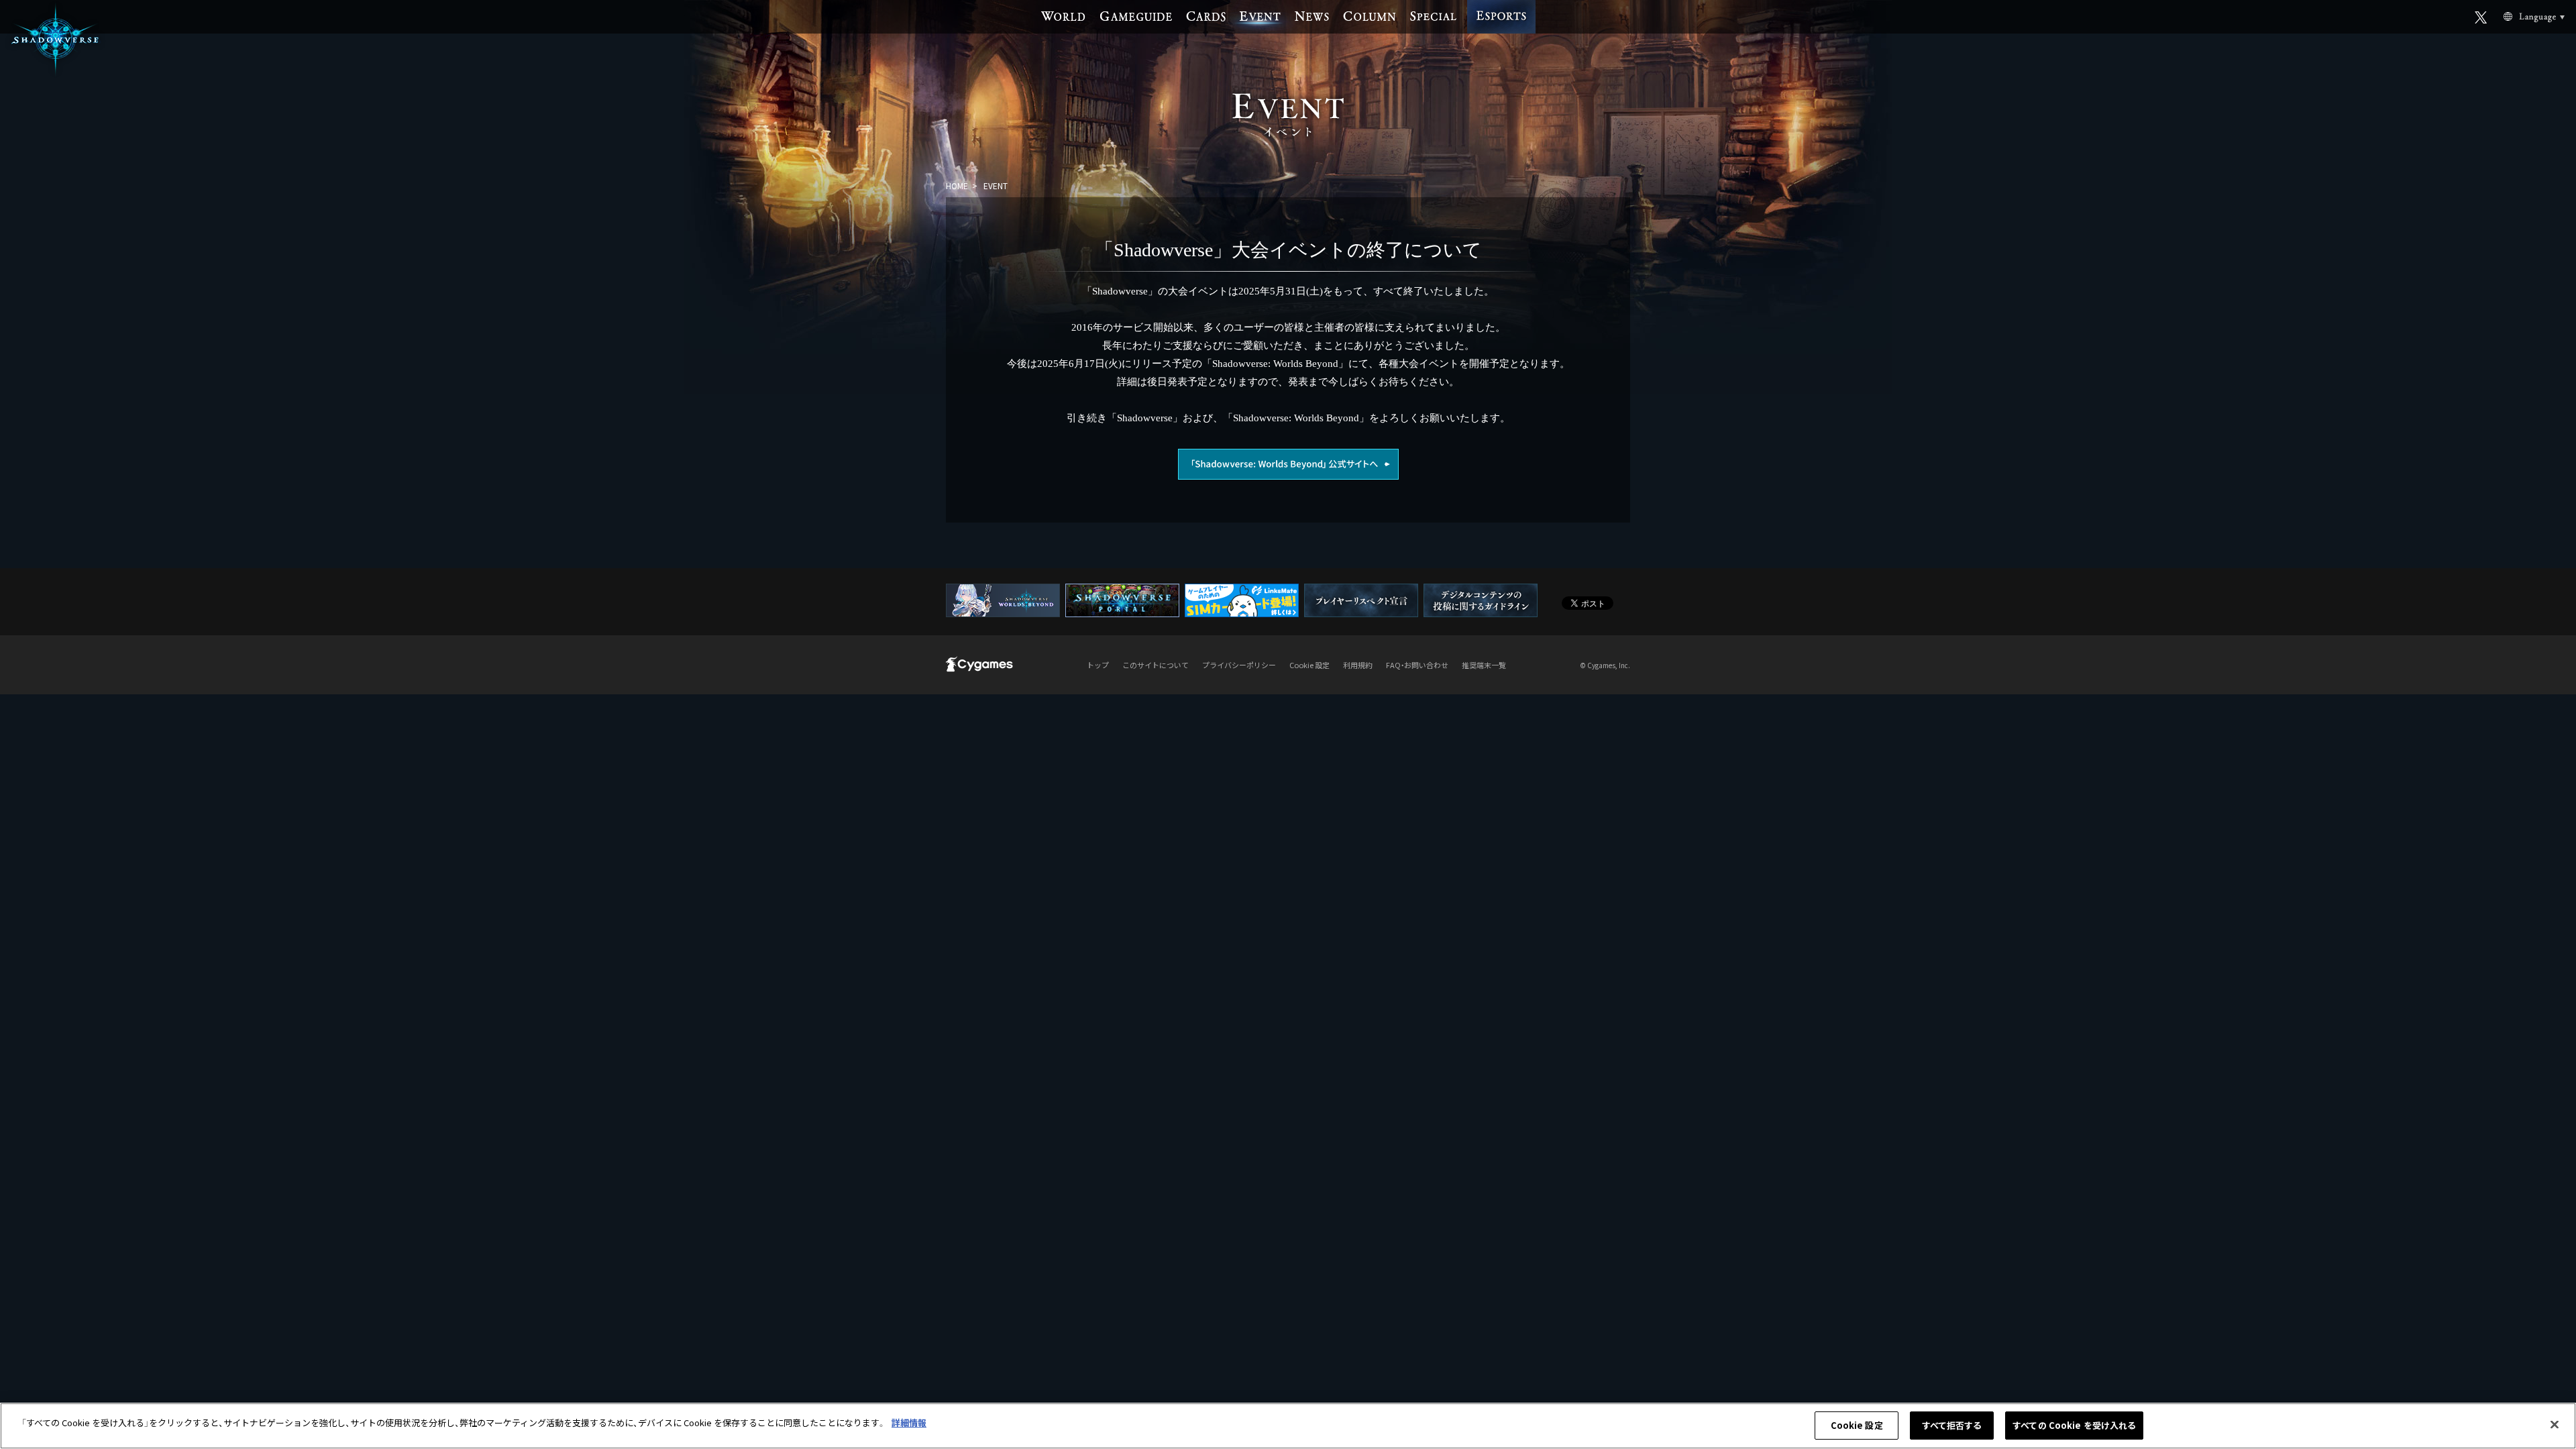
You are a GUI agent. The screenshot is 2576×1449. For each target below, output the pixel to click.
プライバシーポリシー (1239, 665)
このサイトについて (1156, 665)
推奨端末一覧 (1484, 665)
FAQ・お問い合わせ (1417, 665)
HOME (957, 185)
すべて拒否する (1952, 1425)
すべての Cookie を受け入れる (2074, 1425)
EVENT (996, 185)
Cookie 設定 (1857, 1425)
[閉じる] (2555, 1424)
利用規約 (1358, 665)
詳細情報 (909, 1423)
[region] (1288, 1426)
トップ (1098, 665)
